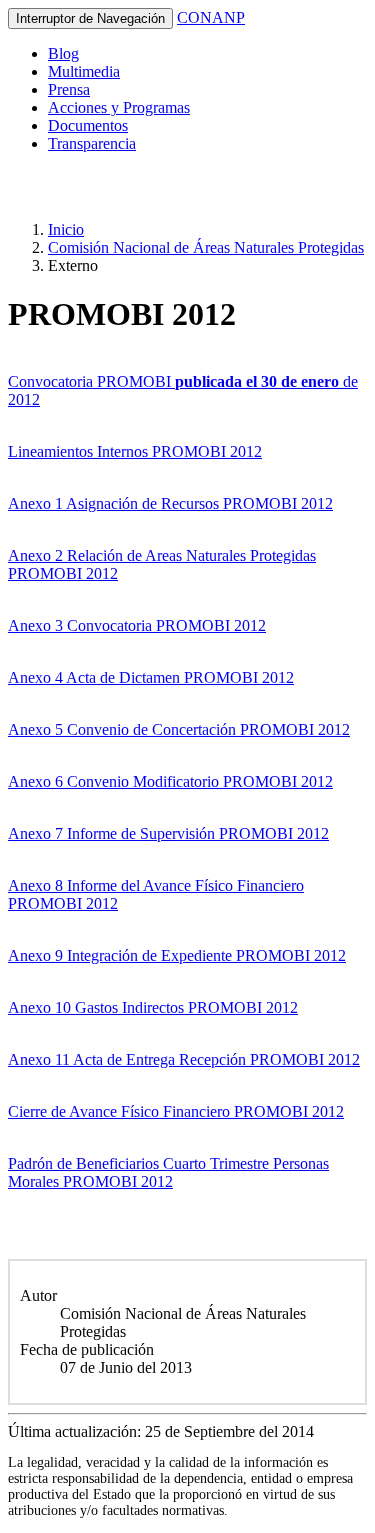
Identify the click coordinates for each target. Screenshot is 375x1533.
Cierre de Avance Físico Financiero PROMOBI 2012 (176, 1111)
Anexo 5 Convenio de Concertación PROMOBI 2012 (179, 729)
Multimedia (84, 71)
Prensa (69, 89)
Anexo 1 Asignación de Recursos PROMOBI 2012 (170, 503)
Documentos (88, 125)
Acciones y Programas (119, 107)
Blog (63, 53)
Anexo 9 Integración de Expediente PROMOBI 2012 (177, 955)
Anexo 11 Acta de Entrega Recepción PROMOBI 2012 (184, 1059)
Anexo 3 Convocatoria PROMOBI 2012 (137, 625)
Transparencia (92, 143)
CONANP (211, 17)
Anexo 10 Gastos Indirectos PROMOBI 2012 (153, 1007)
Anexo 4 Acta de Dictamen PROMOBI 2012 (151, 677)
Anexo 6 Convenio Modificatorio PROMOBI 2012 (170, 781)
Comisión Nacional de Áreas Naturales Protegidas (206, 247)
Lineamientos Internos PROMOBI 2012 (135, 451)
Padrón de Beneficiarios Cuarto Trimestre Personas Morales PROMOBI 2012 (168, 1172)
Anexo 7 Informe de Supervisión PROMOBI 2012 (168, 833)
